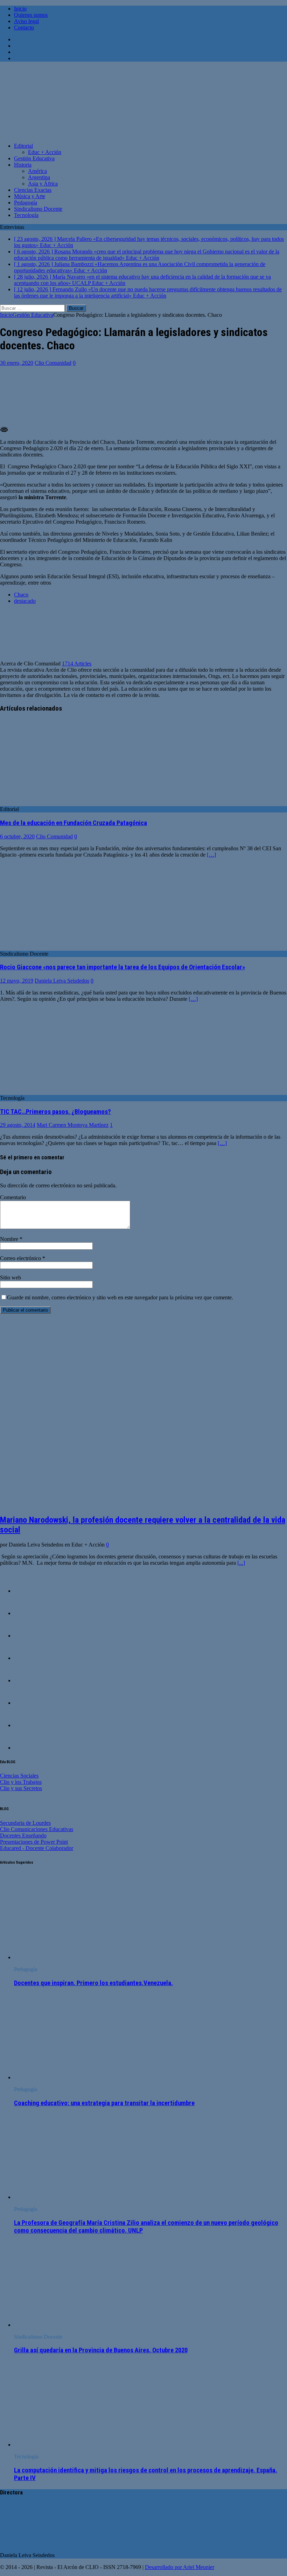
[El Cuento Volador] (28, 1636)
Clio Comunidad (53, 363)
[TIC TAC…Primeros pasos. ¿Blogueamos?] (57, 1092)
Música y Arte (30, 196)
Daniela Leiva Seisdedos (62, 981)
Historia (23, 165)
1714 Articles (77, 664)
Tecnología (26, 215)
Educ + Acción (45, 152)
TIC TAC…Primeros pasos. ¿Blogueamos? (55, 1112)
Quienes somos (31, 15)
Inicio (20, 9)
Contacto (24, 27)
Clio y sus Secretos (21, 1788)
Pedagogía (26, 203)
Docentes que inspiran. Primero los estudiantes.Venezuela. (93, 1983)
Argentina (39, 177)
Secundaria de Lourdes (25, 1823)
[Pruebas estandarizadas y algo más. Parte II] (28, 1613)
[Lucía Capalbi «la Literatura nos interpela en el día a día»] (28, 1725)
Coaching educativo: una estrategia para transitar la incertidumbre (104, 2103)
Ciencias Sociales (19, 1776)
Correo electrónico (21, 1258)
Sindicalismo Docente (38, 209)
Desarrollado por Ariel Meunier (180, 2567)
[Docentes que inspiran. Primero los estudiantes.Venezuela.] (71, 1957)
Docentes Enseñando (23, 1835)
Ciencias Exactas (33, 190)
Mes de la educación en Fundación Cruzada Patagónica (73, 823)
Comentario (13, 1197)
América (37, 171)
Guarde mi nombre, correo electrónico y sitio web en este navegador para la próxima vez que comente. (120, 1297)
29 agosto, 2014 (18, 1125)
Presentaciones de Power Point (34, 1842)
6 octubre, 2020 (17, 836)
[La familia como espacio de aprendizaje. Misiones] (28, 1680)
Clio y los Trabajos (21, 1782)
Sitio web (10, 1277)
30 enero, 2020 (17, 363)
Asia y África (43, 184)
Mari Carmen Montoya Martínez (73, 1125)
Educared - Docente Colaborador (37, 1848)
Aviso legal (26, 21)
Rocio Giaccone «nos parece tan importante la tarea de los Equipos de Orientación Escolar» (122, 967)
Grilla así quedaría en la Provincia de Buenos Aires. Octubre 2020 (101, 2350)
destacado (25, 601)
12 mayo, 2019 (17, 981)
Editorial (23, 146)
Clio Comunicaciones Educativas (37, 1829)
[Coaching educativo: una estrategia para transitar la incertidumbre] (71, 2077)
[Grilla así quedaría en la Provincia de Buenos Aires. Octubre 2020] (71, 2325)
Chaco (21, 595)
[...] (241, 1563)
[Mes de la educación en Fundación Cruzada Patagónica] (57, 803)
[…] (211, 855)
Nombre (10, 1239)
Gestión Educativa (34, 158)
